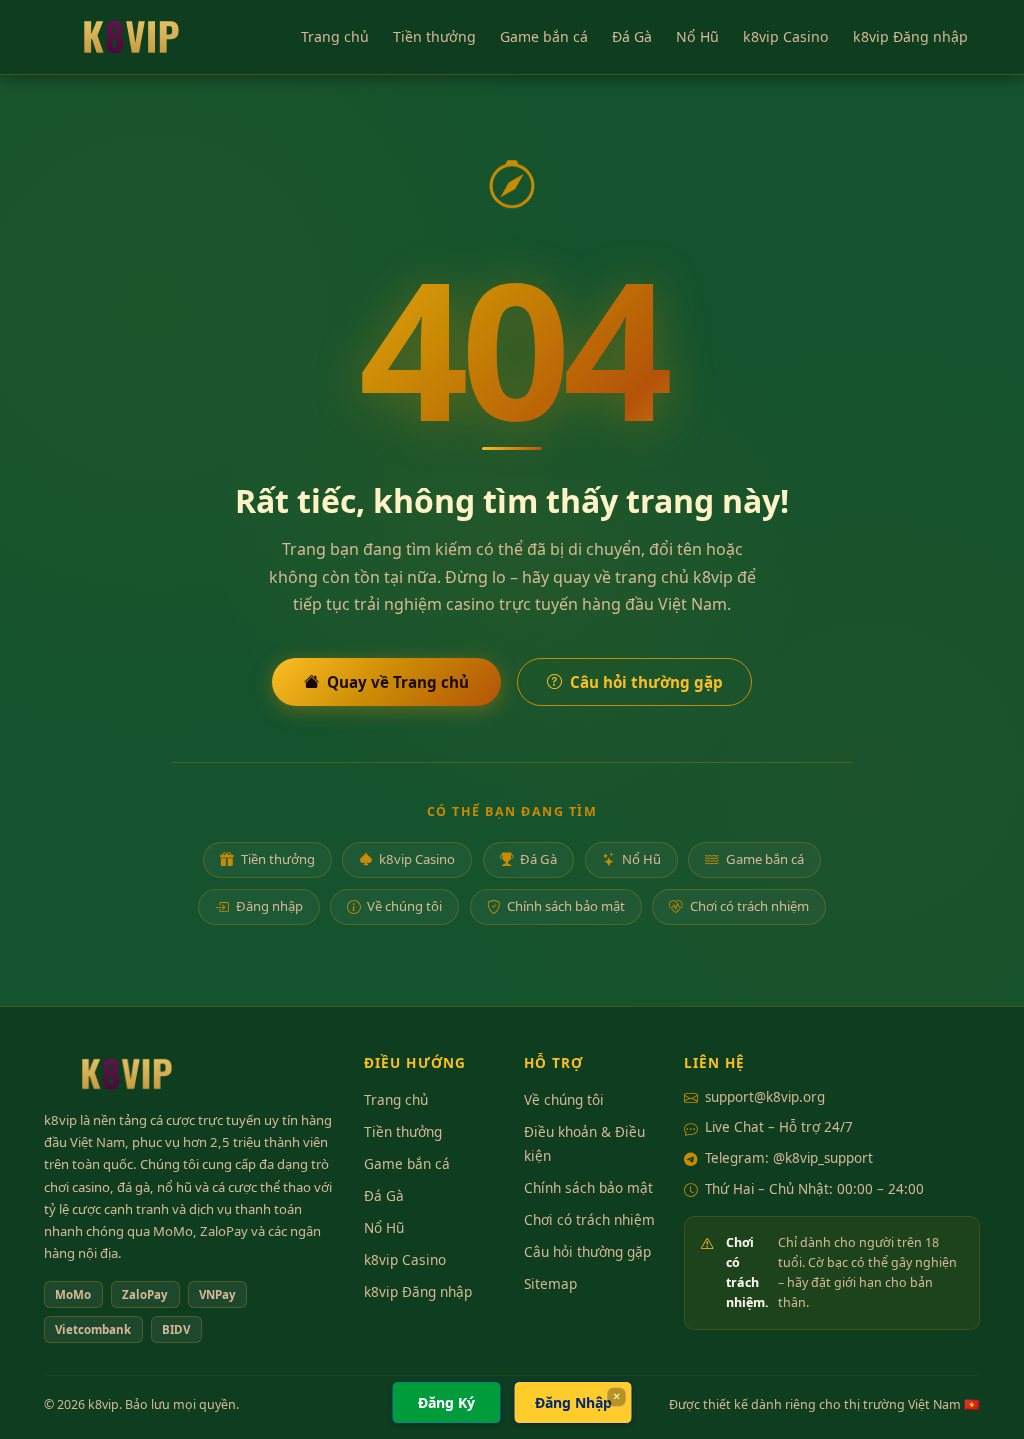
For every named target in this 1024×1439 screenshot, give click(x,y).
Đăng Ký (446, 1402)
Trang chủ (335, 36)
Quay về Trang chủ (398, 682)
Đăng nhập (269, 906)
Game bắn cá (544, 36)
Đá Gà (632, 36)
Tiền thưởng (434, 36)
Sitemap (550, 1283)
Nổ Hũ (697, 36)
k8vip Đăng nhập (910, 36)
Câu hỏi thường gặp (646, 682)
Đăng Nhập (573, 1402)
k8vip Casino (786, 36)
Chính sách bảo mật (566, 906)
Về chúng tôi (404, 906)
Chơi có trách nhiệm (749, 906)
